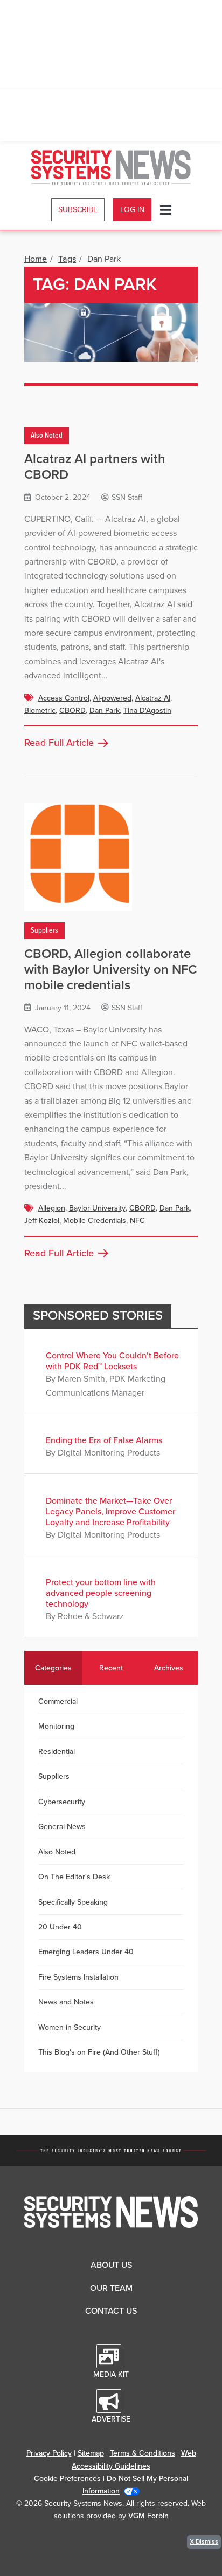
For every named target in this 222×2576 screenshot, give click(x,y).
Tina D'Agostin (147, 711)
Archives (169, 1668)
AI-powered (112, 698)
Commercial (58, 1701)
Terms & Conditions (143, 2453)
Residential (57, 1752)
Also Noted (47, 436)
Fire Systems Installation (78, 1977)
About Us (111, 2265)
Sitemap (91, 2453)
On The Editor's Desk (74, 1877)
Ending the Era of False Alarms (104, 1440)
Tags (67, 259)
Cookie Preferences (67, 2479)
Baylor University (97, 1208)
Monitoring (56, 1726)
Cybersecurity (62, 1802)
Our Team (111, 2288)
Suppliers (44, 930)
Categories (53, 1668)
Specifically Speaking (73, 1902)
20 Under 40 (60, 1927)
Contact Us (111, 2311)
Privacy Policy (49, 2453)
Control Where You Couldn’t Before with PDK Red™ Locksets (112, 1361)
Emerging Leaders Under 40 (86, 1952)
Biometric (40, 711)
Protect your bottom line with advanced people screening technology (101, 1593)
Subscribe (78, 210)
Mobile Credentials (95, 1221)
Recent (111, 1668)
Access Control (64, 698)
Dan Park (105, 711)
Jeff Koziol (42, 1221)
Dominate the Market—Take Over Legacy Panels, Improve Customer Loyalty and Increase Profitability (110, 1512)
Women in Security (70, 2027)
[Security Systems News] (111, 168)
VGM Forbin (148, 2516)
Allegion (52, 1208)
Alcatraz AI (153, 698)
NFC (137, 1221)
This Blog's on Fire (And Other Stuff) (99, 2052)
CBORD (72, 711)
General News (62, 1827)
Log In (132, 210)
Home (36, 259)
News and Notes (66, 2002)
